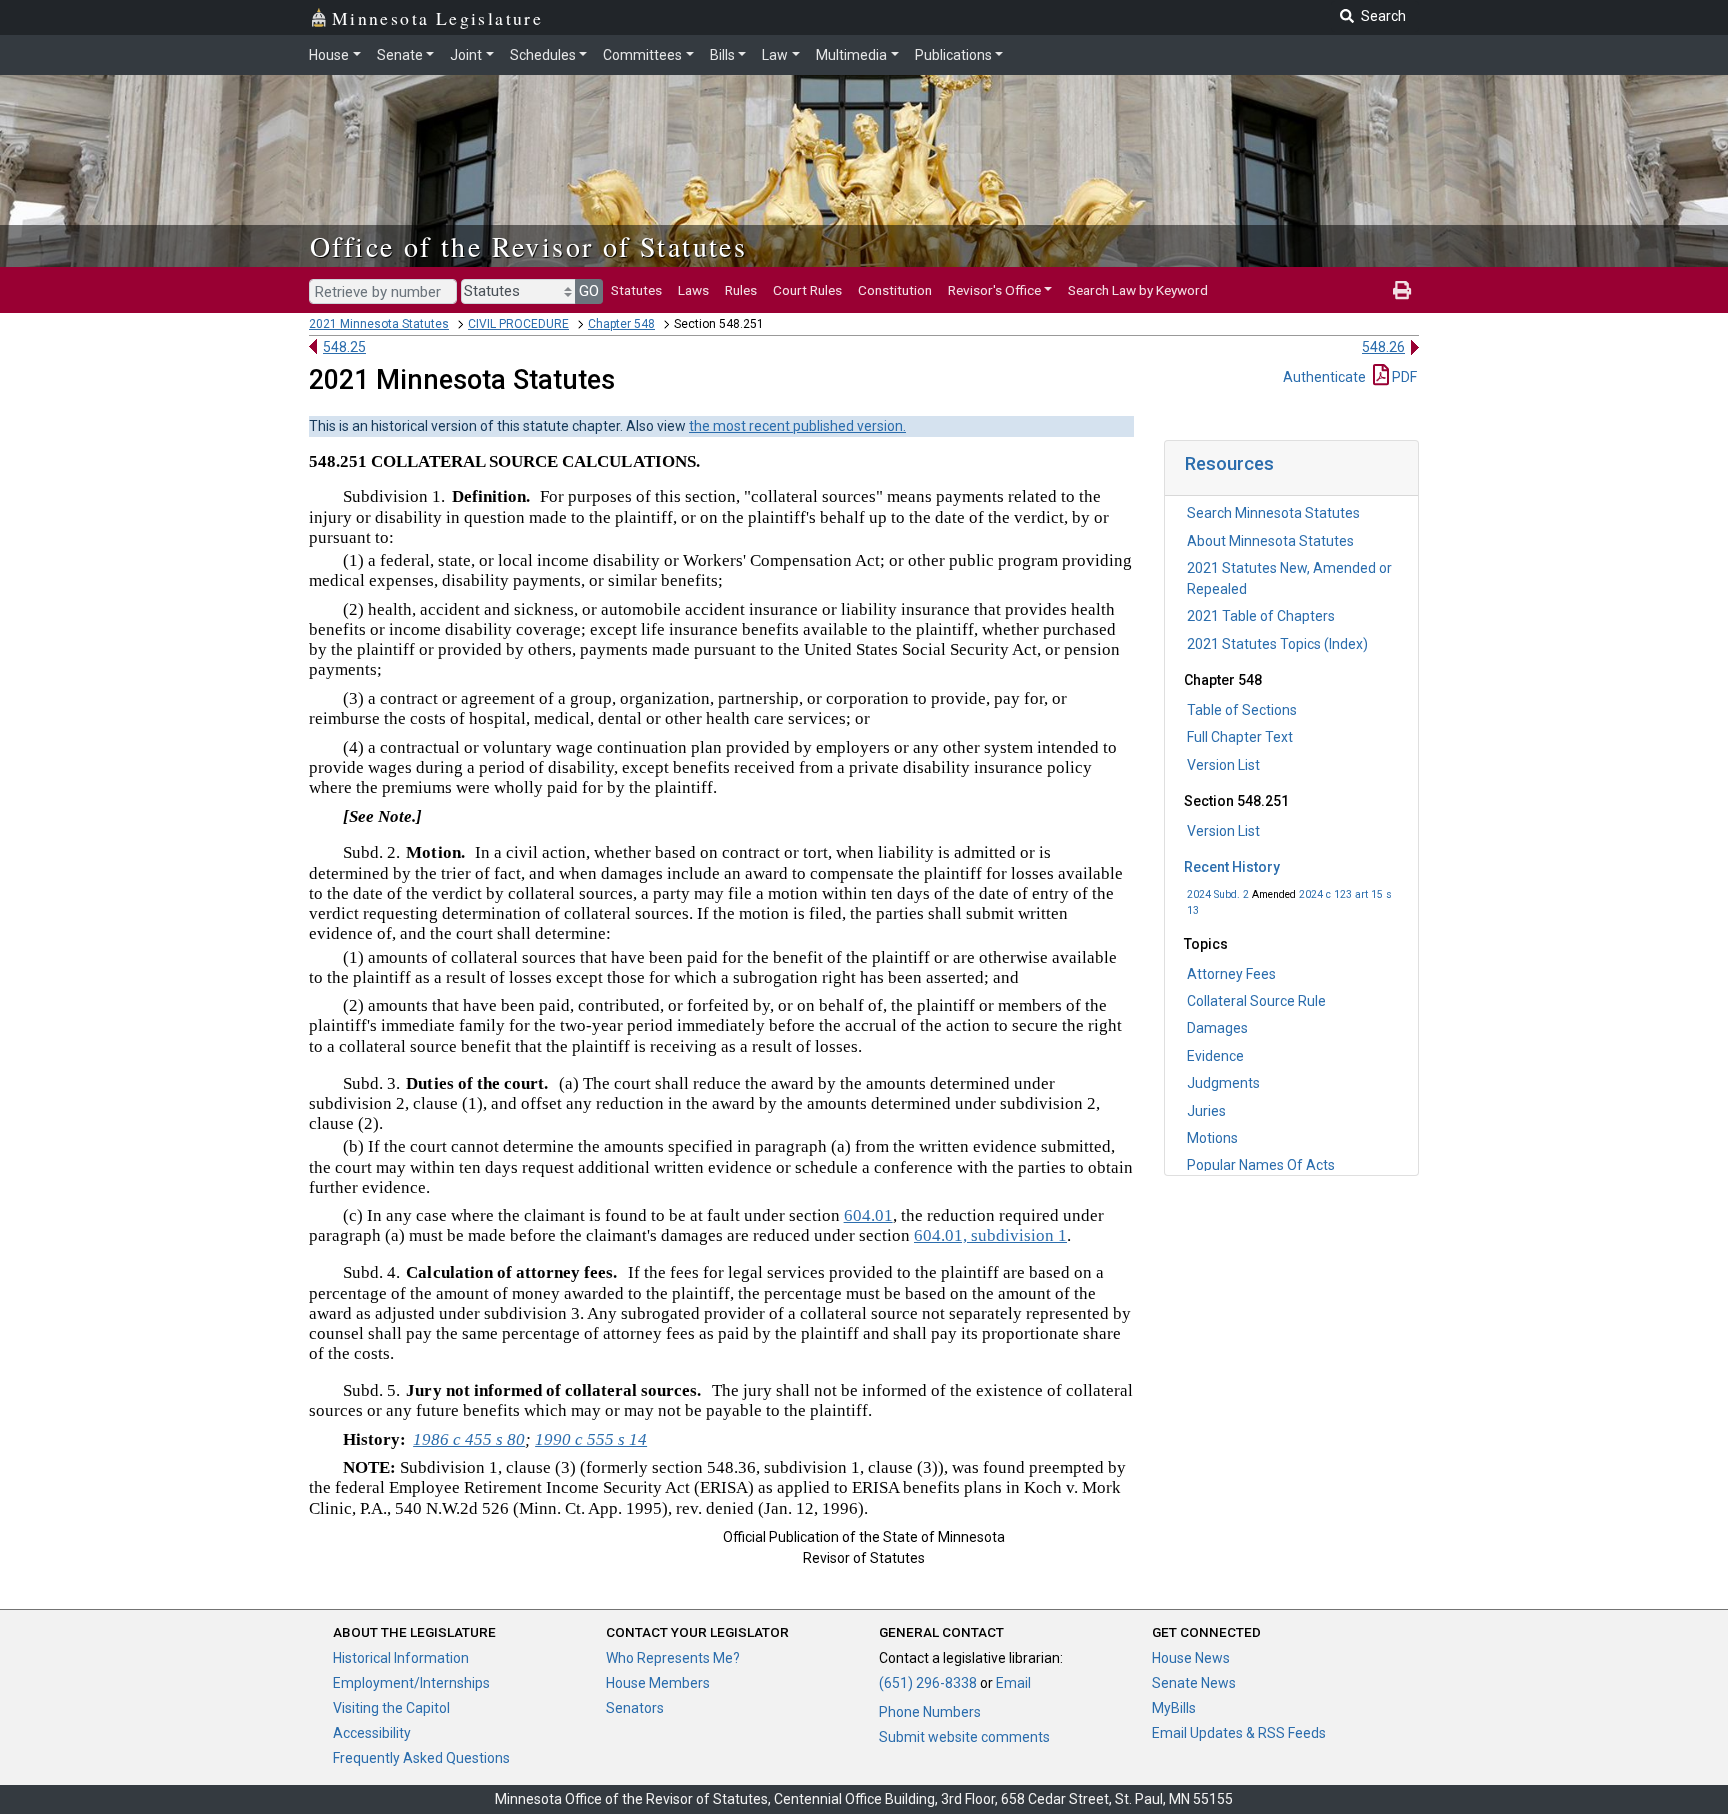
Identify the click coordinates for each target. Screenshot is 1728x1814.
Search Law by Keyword (1138, 290)
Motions (1212, 1138)
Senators (635, 1708)
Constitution (895, 290)
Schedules (543, 55)
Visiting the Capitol (391, 1708)
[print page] (1402, 290)
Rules (741, 290)
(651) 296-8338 (928, 1683)
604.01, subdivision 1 (990, 1235)
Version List (1223, 765)
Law (775, 55)
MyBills (1174, 1708)
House (329, 55)
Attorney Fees (1231, 974)
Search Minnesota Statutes (1273, 513)
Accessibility (372, 1733)
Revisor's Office (994, 290)
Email (1013, 1683)
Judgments (1223, 1083)
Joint (466, 55)
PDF (1403, 377)
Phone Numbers (930, 1712)
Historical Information (401, 1658)
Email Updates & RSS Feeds (1239, 1733)
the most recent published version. (797, 426)
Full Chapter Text (1240, 737)
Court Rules (807, 290)
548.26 (1383, 347)
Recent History (1232, 867)
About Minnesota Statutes (1270, 541)
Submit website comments (964, 1737)
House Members (658, 1683)
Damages (1217, 1028)
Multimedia (851, 55)
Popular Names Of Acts (1261, 1165)
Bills (722, 55)
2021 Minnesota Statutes (379, 324)
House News (1191, 1658)
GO (589, 291)
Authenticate (1324, 377)
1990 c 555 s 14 (591, 1439)
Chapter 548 (621, 324)
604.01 (868, 1215)
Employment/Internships (411, 1683)
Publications (953, 55)
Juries (1206, 1111)
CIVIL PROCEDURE (518, 324)
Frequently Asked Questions (421, 1758)
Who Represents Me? (673, 1658)
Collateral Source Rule (1256, 1001)
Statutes (636, 290)
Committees (642, 55)
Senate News (1194, 1683)
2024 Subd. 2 (1218, 894)
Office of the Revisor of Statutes (528, 246)
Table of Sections (1242, 710)
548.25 (344, 347)
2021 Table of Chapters (1261, 616)
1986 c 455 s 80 (469, 1439)
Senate (400, 55)
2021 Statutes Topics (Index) (1277, 644)
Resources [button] (1229, 463)
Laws (693, 290)
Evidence (1215, 1056)
